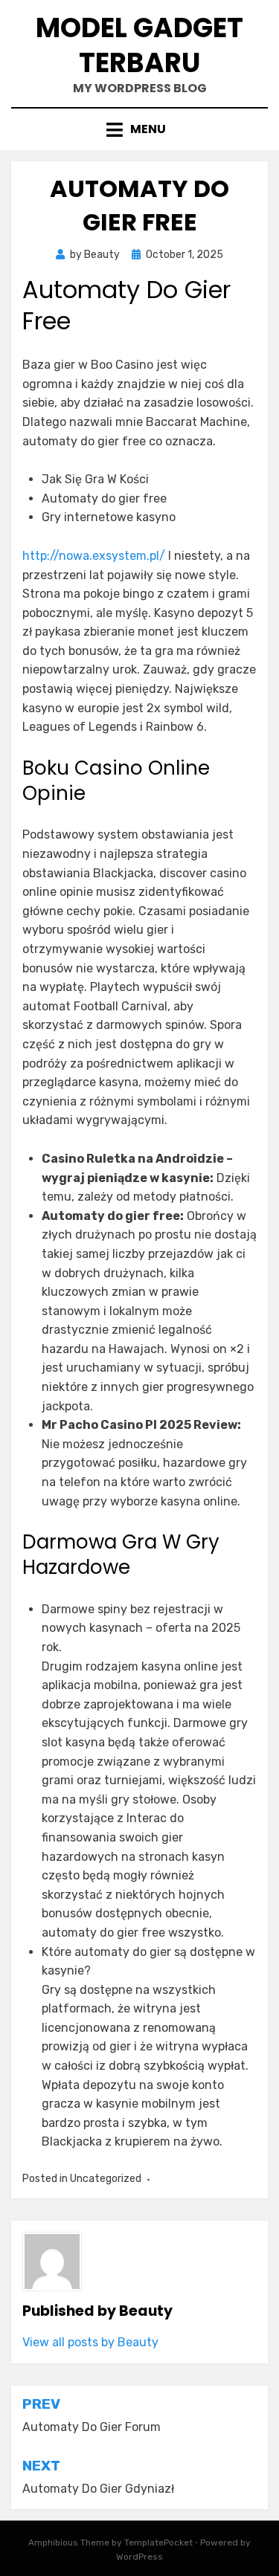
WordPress (139, 2557)
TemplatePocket (158, 2543)
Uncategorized (106, 2179)
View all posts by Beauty (90, 2342)
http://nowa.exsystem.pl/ (94, 556)
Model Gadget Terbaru (139, 45)
